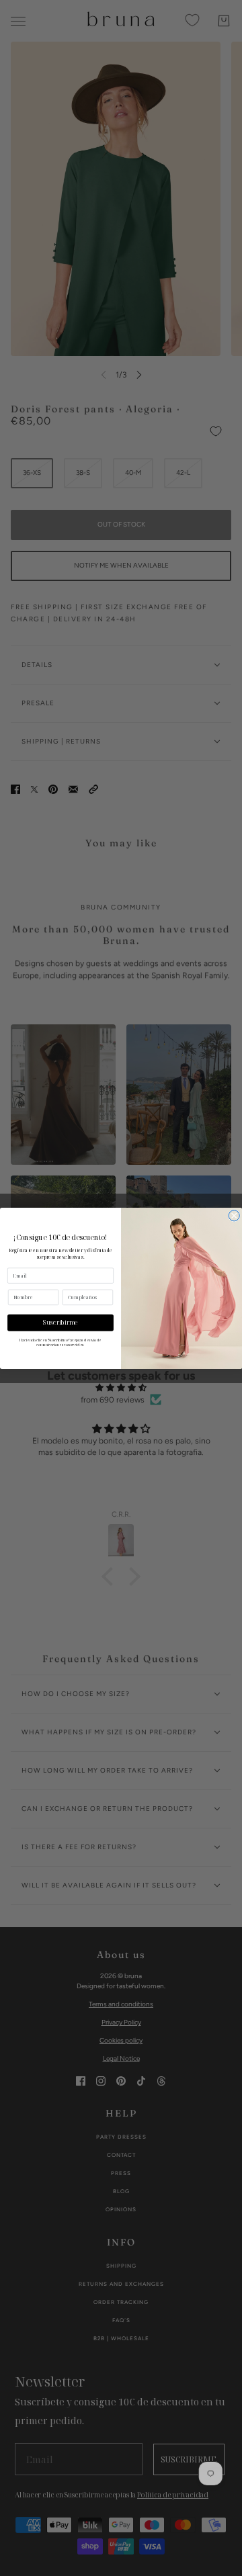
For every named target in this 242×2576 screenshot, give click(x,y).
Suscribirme (61, 1323)
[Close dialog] (234, 1215)
